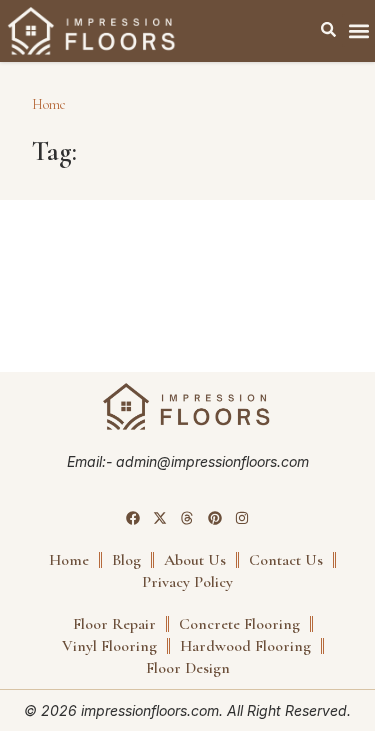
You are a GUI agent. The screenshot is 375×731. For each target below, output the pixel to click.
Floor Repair (114, 624)
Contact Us (286, 560)
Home (49, 104)
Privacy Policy (187, 582)
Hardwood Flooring (245, 646)
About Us (195, 560)
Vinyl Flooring (109, 646)
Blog (126, 560)
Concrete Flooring (239, 624)
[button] (358, 30)
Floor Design (188, 668)
